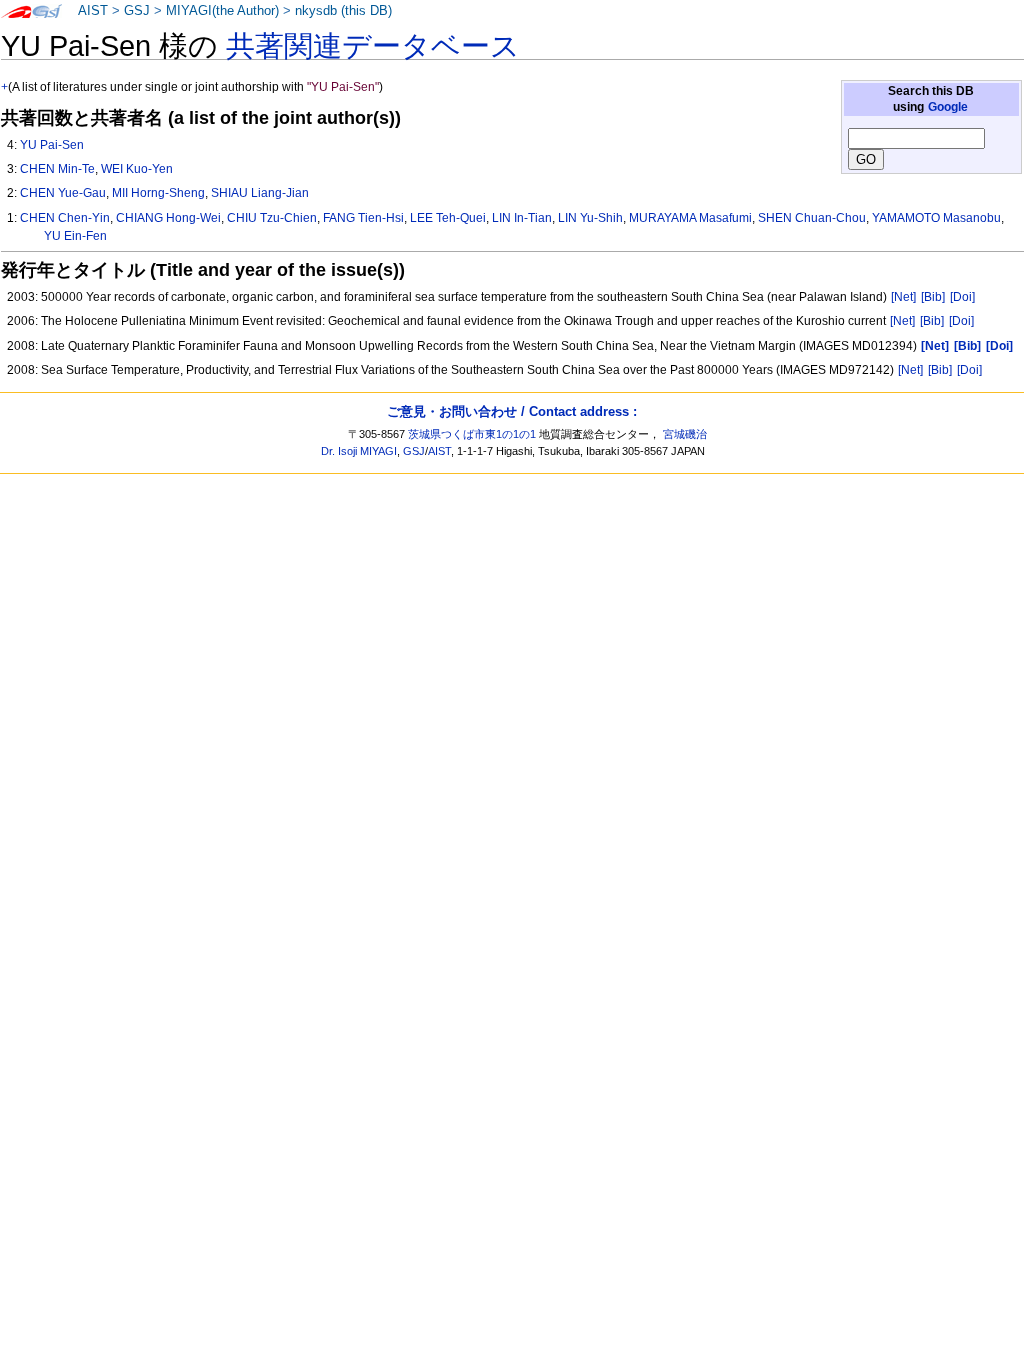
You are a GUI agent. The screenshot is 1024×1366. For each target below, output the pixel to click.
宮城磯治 (685, 434)
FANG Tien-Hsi (363, 218)
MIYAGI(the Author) (222, 11)
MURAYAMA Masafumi (690, 218)
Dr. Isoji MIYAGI (359, 451)
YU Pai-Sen (52, 145)
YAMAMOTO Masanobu (936, 218)
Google (948, 107)
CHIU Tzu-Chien (272, 218)
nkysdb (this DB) (343, 11)
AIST (93, 11)
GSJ (137, 11)
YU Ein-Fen (75, 236)
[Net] (903, 297)
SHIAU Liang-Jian (260, 193)
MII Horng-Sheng (158, 193)
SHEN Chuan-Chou (812, 218)
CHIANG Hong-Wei (168, 218)
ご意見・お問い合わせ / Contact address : (512, 411)
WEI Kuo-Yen (137, 169)
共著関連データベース (373, 46)
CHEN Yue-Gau (63, 193)
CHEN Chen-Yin (65, 218)
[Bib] (933, 297)
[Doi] (962, 297)
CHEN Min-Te (57, 169)
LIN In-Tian (522, 218)
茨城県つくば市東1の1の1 (472, 434)
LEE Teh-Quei (448, 218)
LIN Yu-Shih (590, 218)
